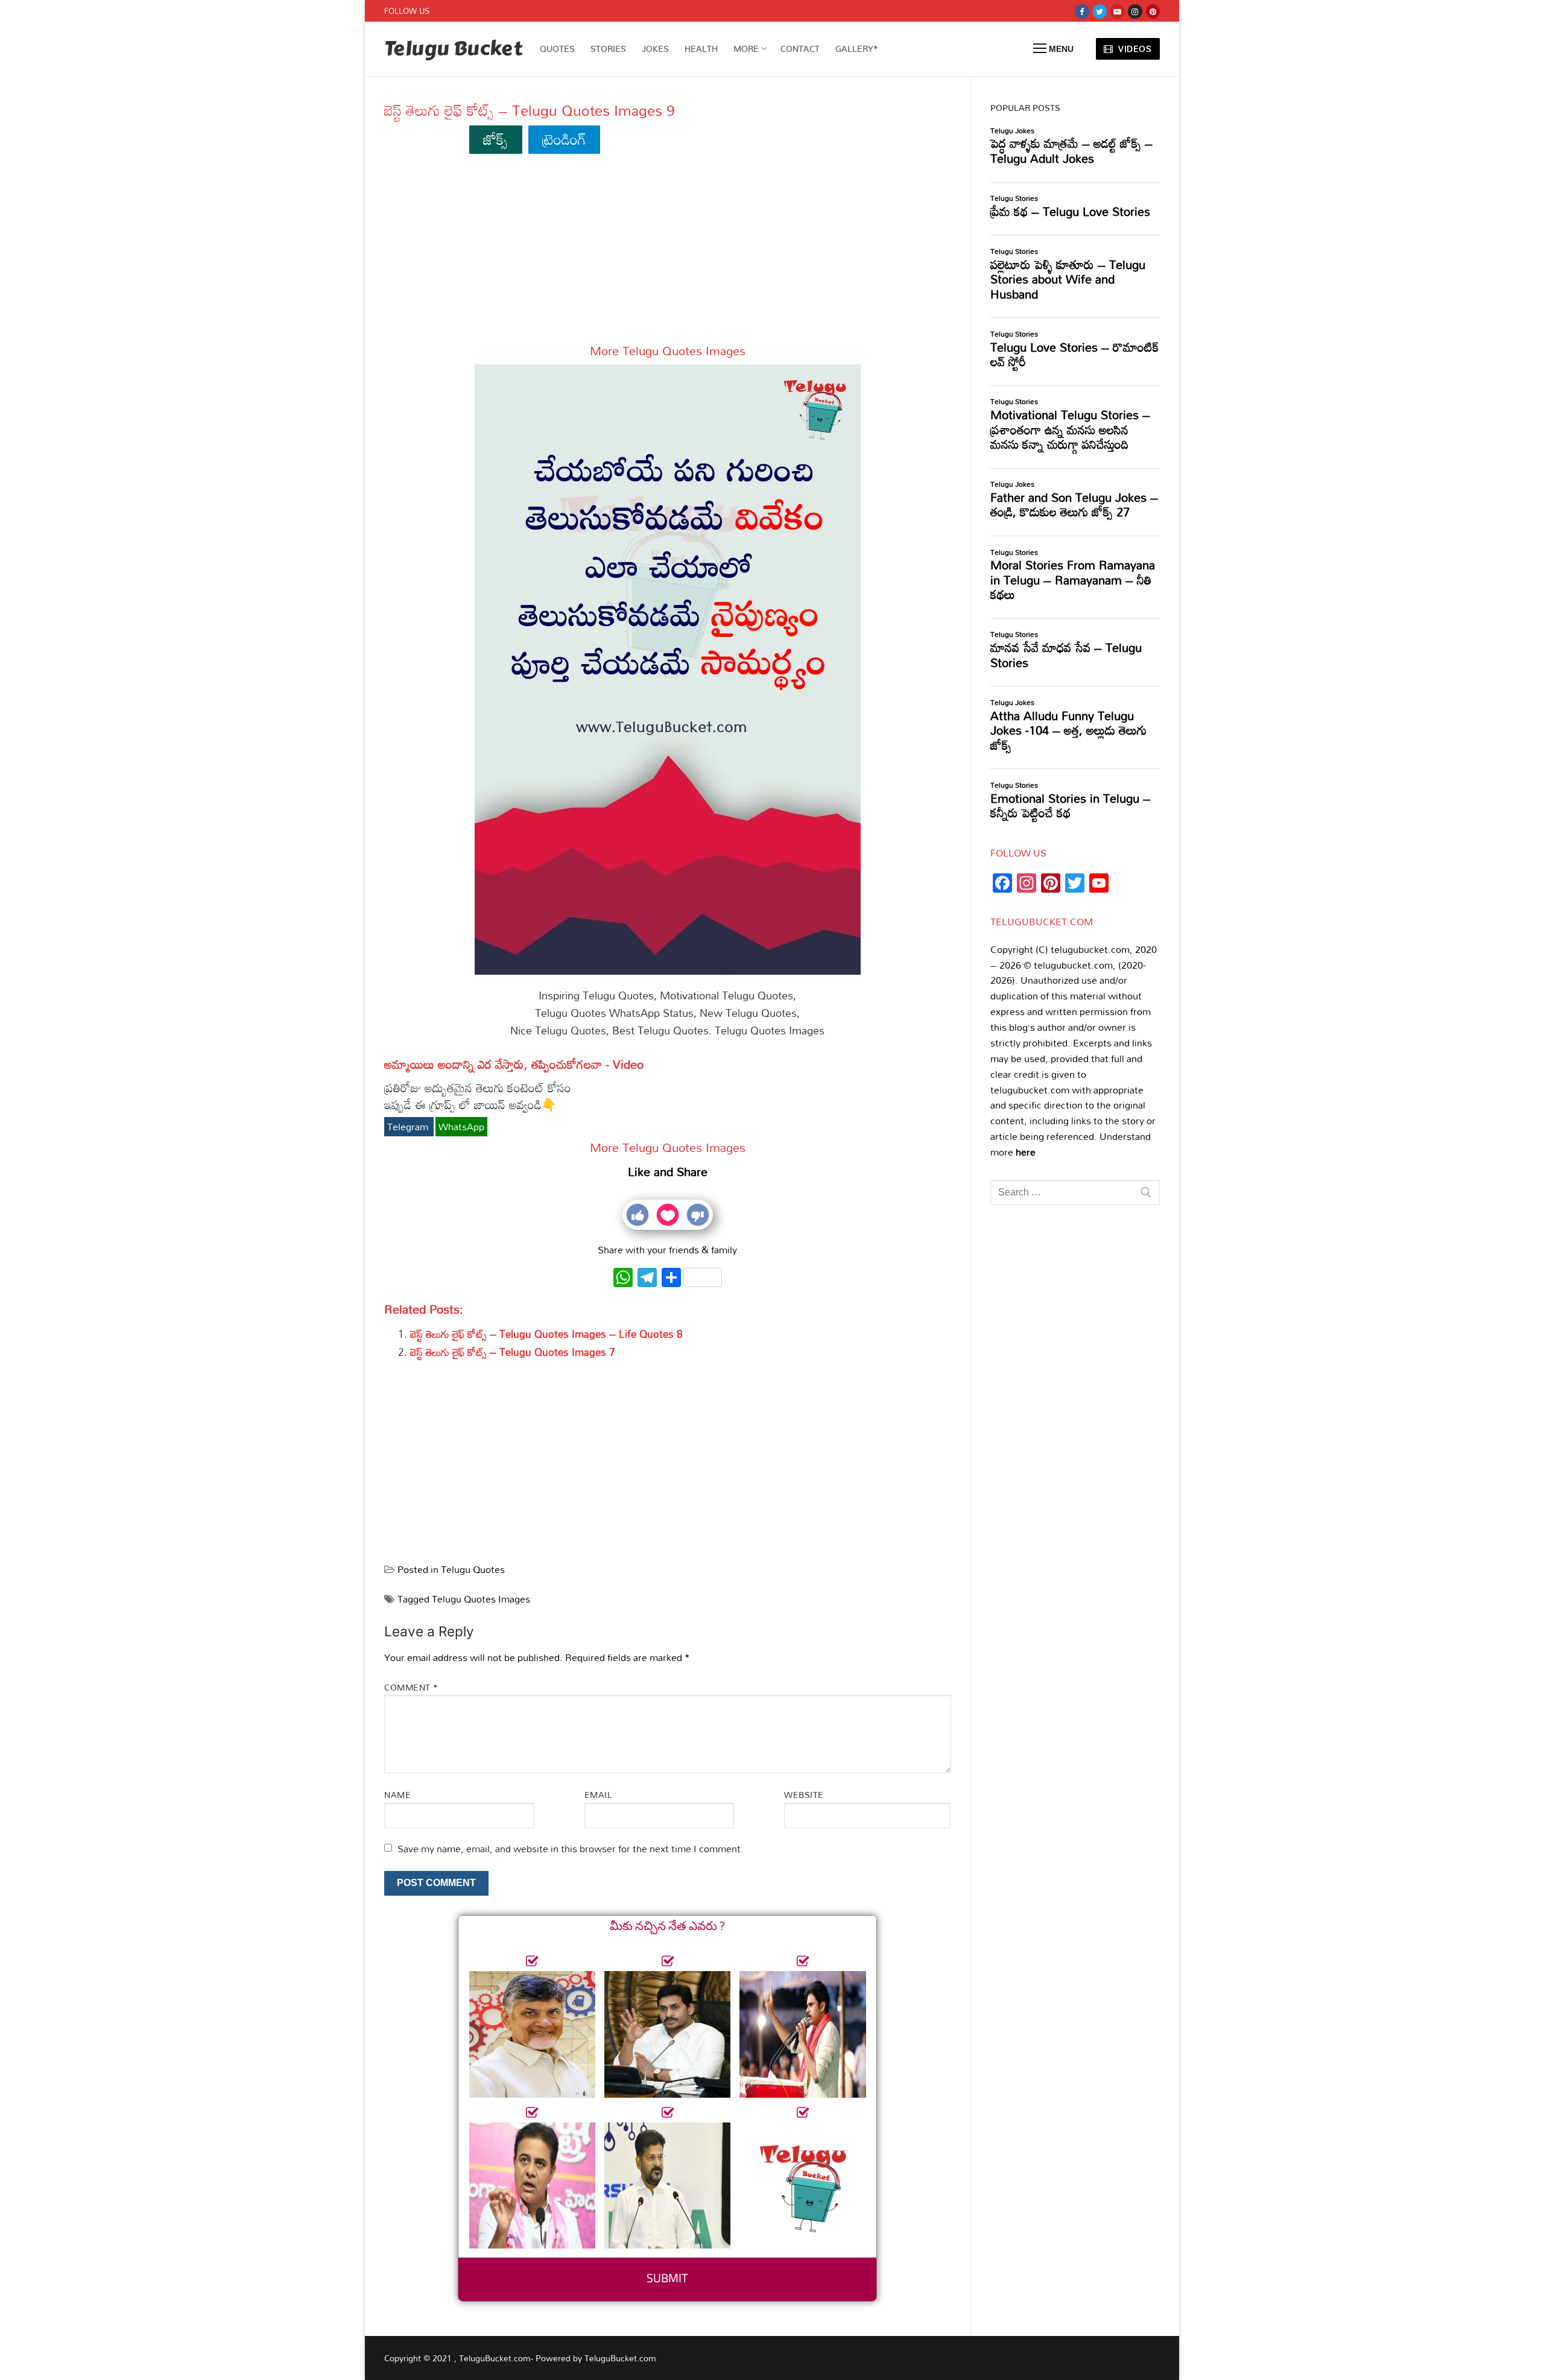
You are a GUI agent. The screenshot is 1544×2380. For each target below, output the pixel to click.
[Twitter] (1100, 11)
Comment (411, 1687)
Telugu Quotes (473, 1569)
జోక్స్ (495, 139)
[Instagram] (1135, 11)
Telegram (409, 1127)
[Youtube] (1117, 11)
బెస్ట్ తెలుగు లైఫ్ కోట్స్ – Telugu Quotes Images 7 (513, 1352)
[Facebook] (1082, 11)
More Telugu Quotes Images (668, 350)
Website (804, 1795)
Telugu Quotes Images (481, 1599)
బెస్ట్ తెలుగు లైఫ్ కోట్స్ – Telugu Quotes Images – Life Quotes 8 (546, 1334)
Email (599, 1795)
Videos (1134, 49)
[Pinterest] (1153, 11)
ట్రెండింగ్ (564, 139)
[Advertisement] (668, 254)
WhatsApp (461, 1127)
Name (397, 1795)
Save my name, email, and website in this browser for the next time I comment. (571, 1849)
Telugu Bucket (453, 49)
